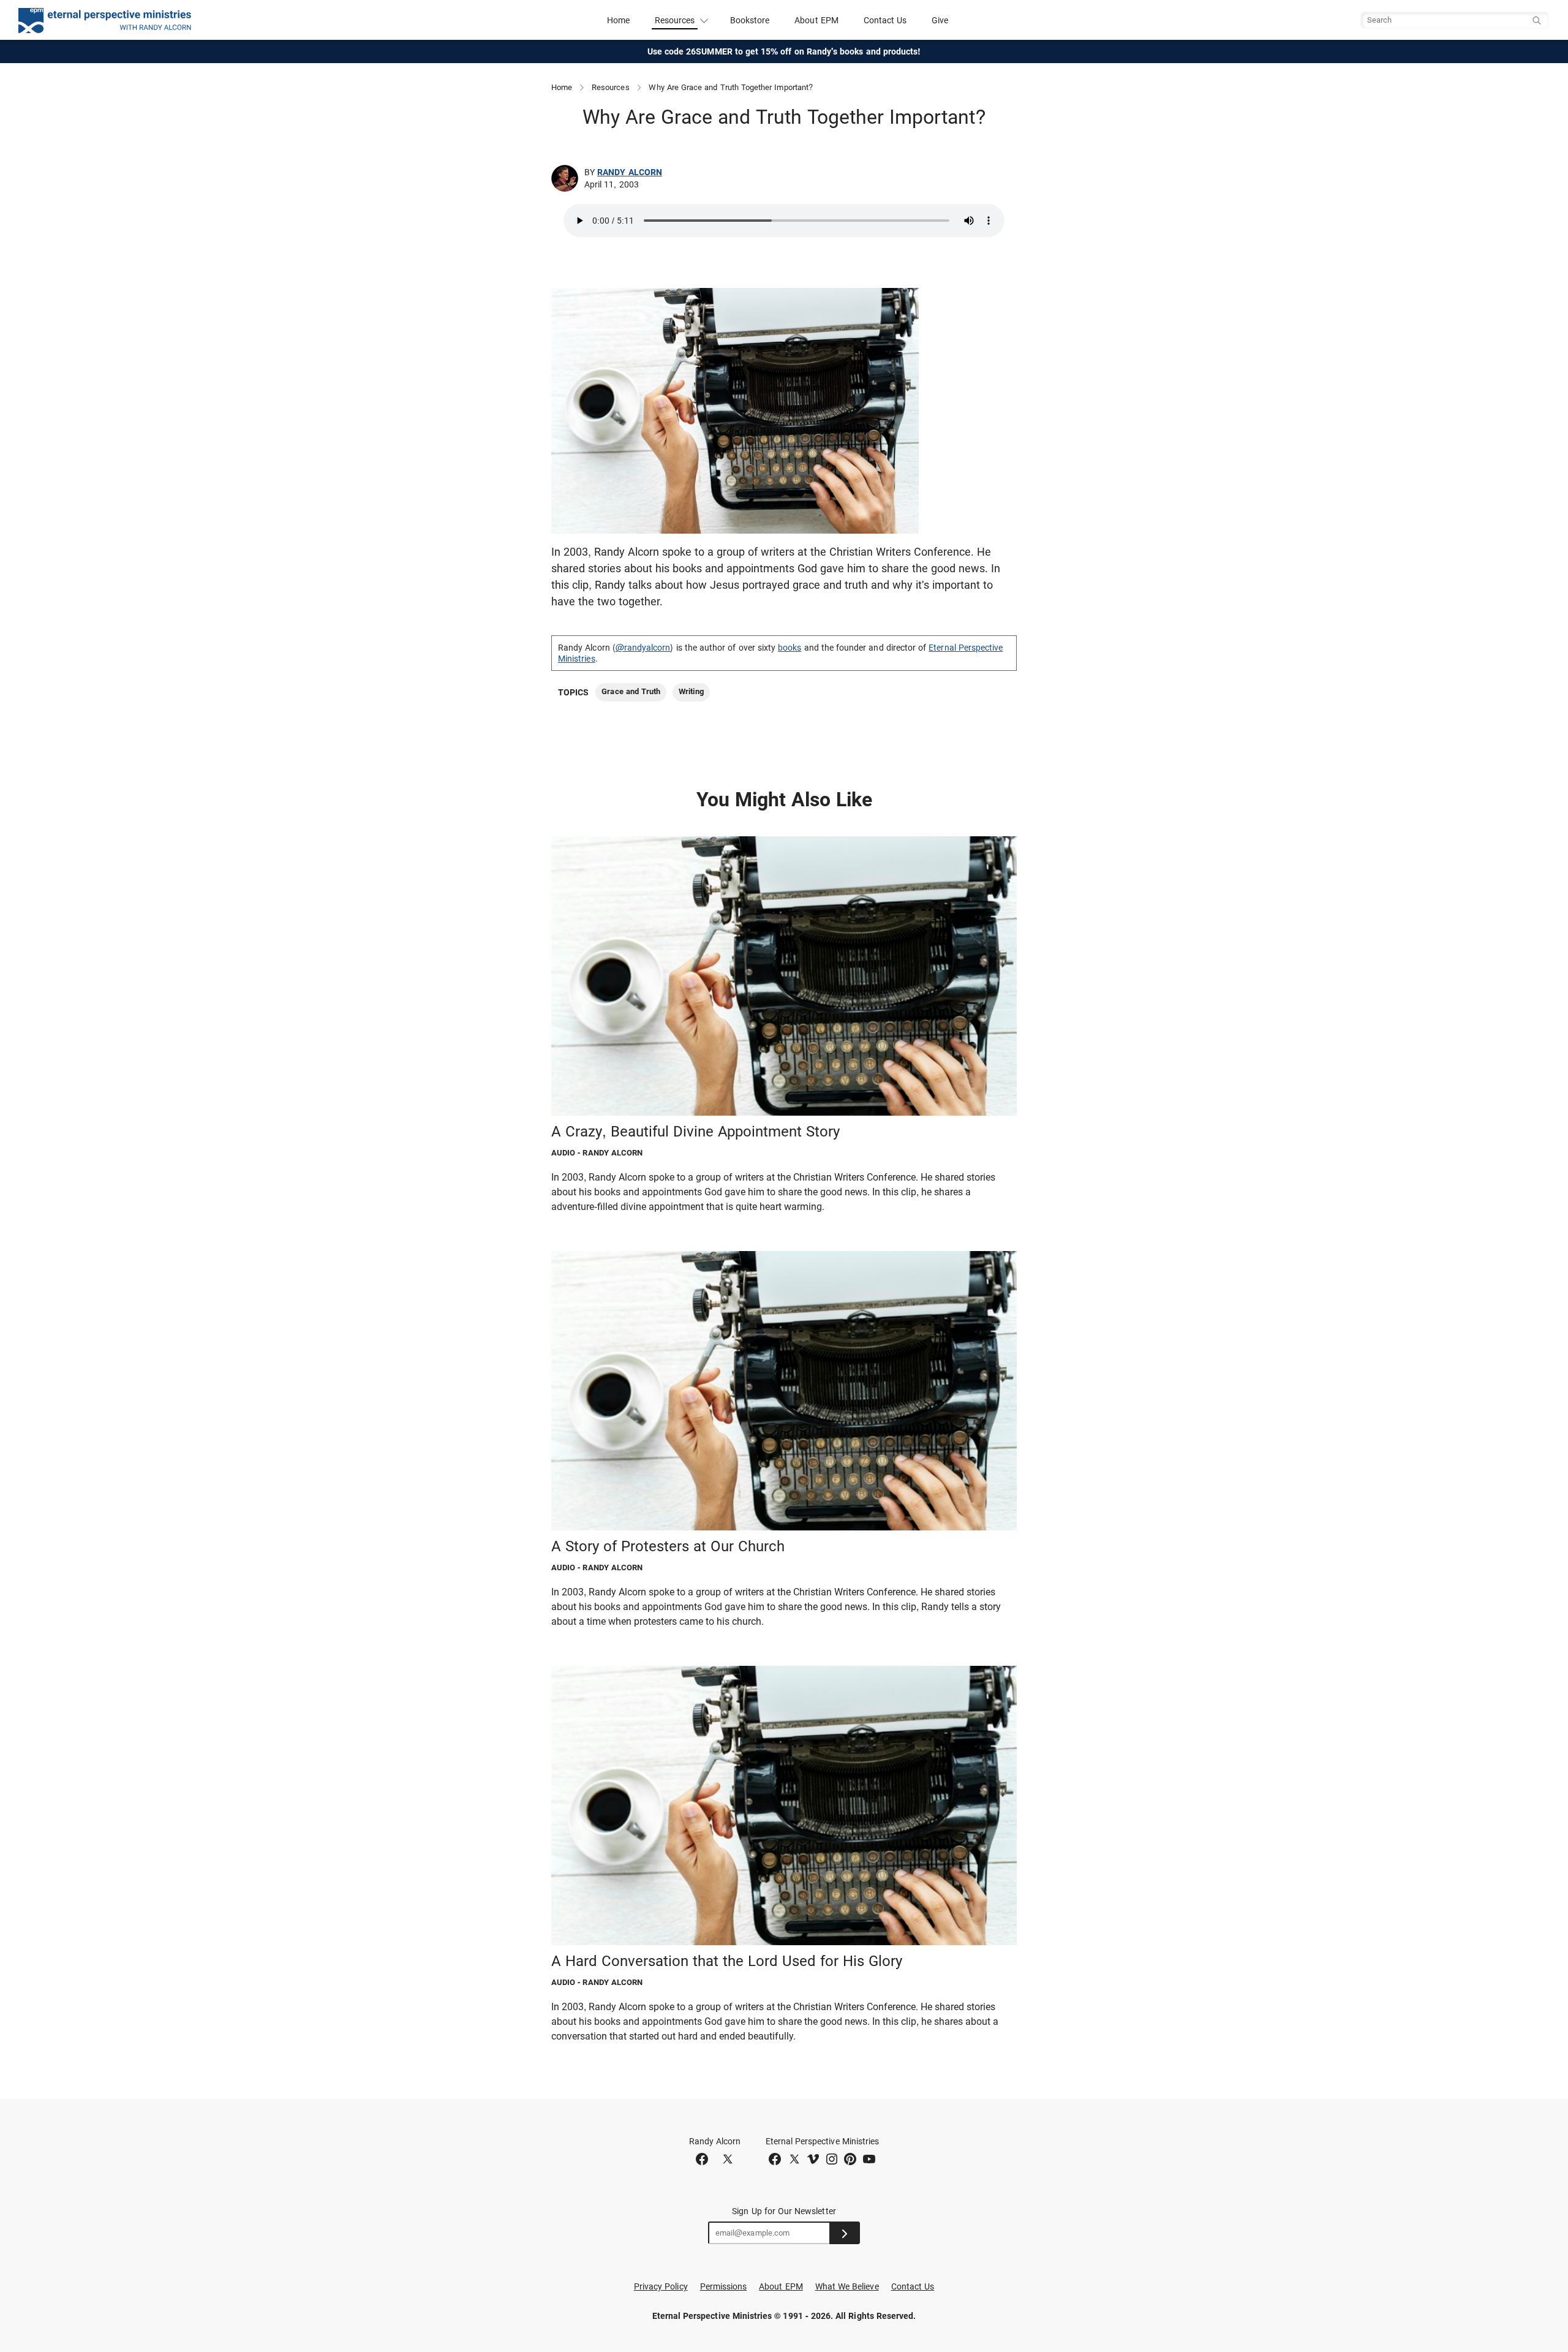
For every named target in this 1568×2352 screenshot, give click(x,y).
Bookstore (750, 20)
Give (940, 20)
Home (618, 20)
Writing (691, 691)
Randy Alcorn (630, 172)
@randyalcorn (643, 648)
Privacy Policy (661, 2286)
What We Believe (847, 2286)
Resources (611, 87)
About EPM (816, 20)
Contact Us (885, 20)
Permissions (724, 2286)
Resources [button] (675, 20)
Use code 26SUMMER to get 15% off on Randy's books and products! (784, 51)
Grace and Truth (631, 691)
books (790, 648)
